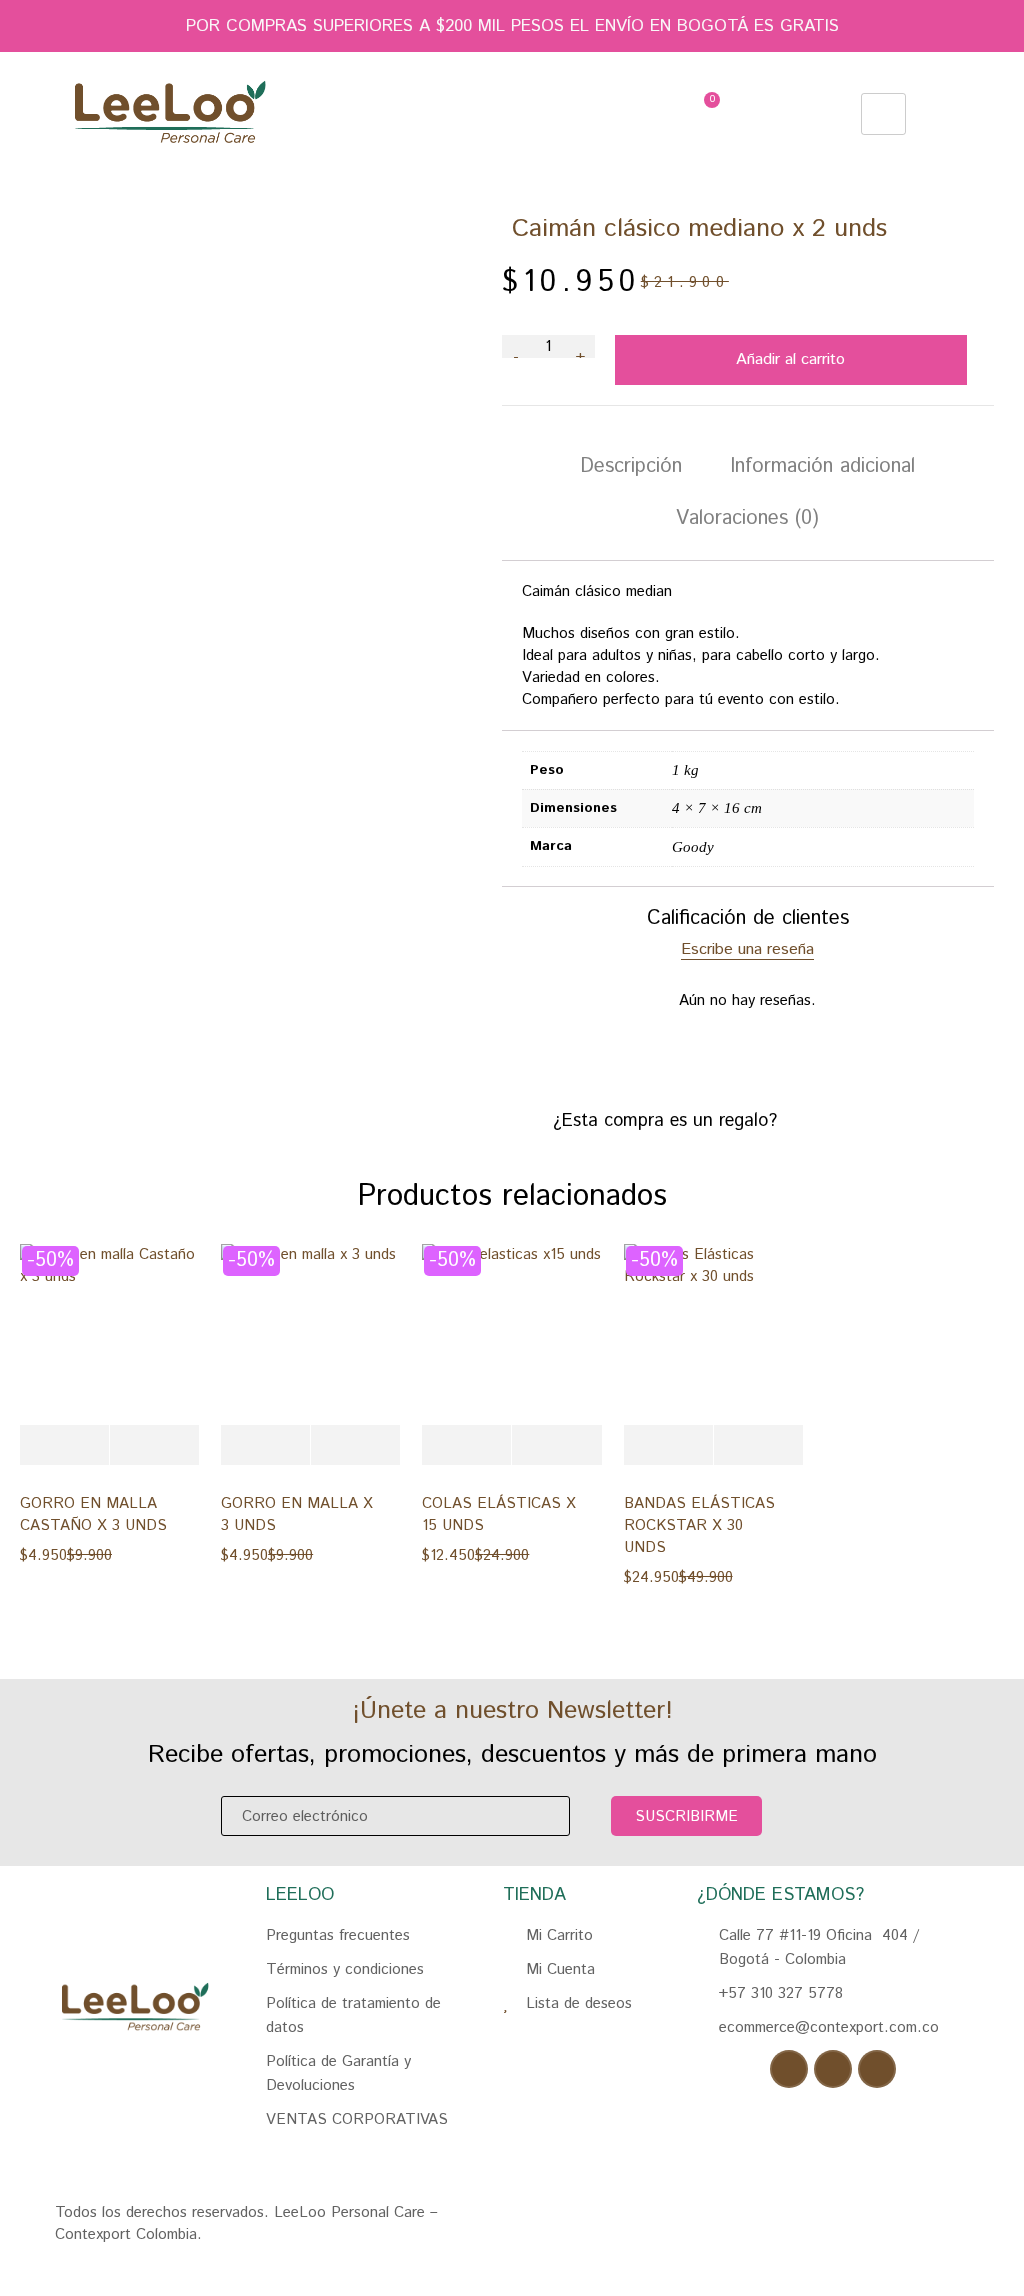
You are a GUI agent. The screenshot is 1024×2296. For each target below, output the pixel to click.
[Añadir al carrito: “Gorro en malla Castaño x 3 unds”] (64, 1445)
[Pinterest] (877, 2069)
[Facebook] (789, 2069)
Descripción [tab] (631, 466)
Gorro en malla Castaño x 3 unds (93, 1514)
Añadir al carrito (790, 359)
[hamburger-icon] (883, 114)
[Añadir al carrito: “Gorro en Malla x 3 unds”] (265, 1445)
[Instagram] (833, 2069)
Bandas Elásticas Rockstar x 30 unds (699, 1525)
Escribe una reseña (747, 950)
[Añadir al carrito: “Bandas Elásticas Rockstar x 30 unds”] (668, 1445)
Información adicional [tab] (822, 466)
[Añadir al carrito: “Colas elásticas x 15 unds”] (466, 1445)
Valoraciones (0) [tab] (747, 518)
